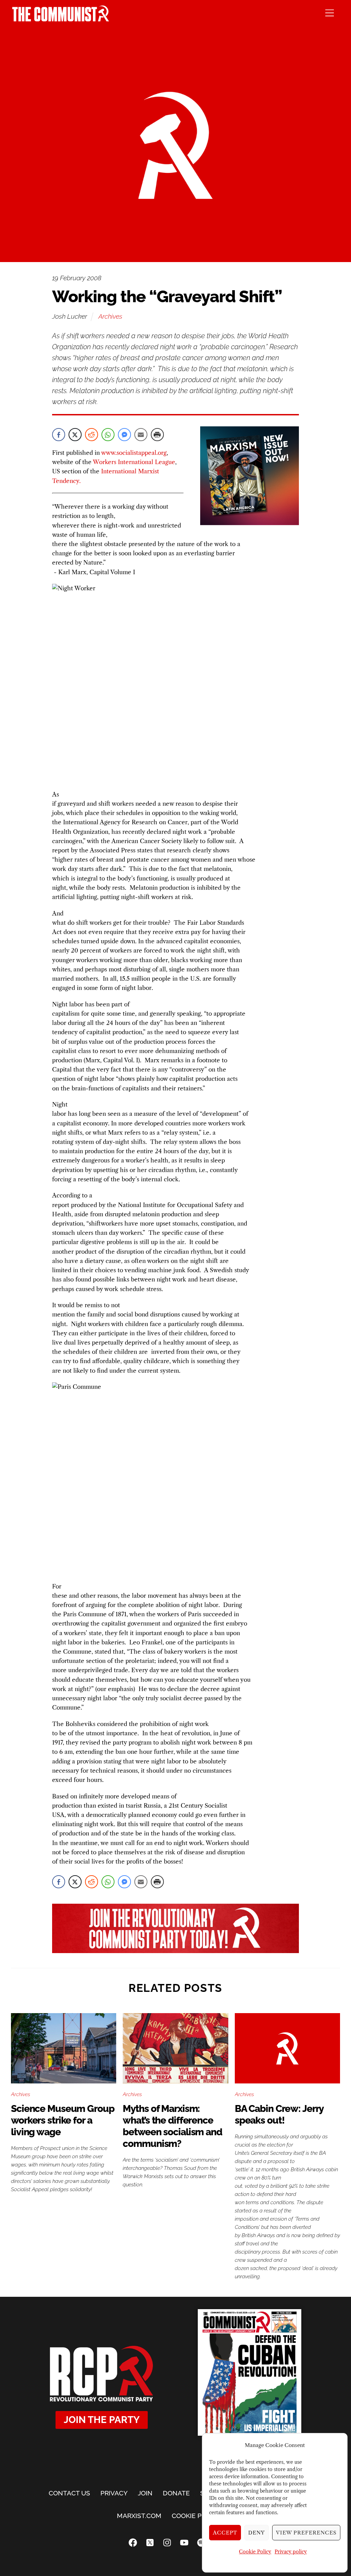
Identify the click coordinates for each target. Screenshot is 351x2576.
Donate (176, 2493)
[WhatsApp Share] (108, 435)
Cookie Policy (255, 2552)
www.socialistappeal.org (134, 453)
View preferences (306, 2533)
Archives (110, 316)
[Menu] (330, 13)
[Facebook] (133, 2543)
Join (145, 2493)
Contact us (69, 2493)
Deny (257, 2533)
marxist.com (139, 2516)
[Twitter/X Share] (75, 435)
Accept (225, 2533)
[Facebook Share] (59, 435)
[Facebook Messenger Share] (124, 435)
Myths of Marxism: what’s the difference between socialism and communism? (172, 2126)
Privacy (114, 2493)
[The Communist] (61, 19)
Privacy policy (291, 2552)
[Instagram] (167, 2543)
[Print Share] (157, 435)
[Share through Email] (141, 435)
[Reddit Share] (92, 435)
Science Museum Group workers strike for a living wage (63, 2120)
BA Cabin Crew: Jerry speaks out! (279, 2114)
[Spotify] (201, 2543)
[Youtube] (184, 2543)
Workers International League (134, 462)
